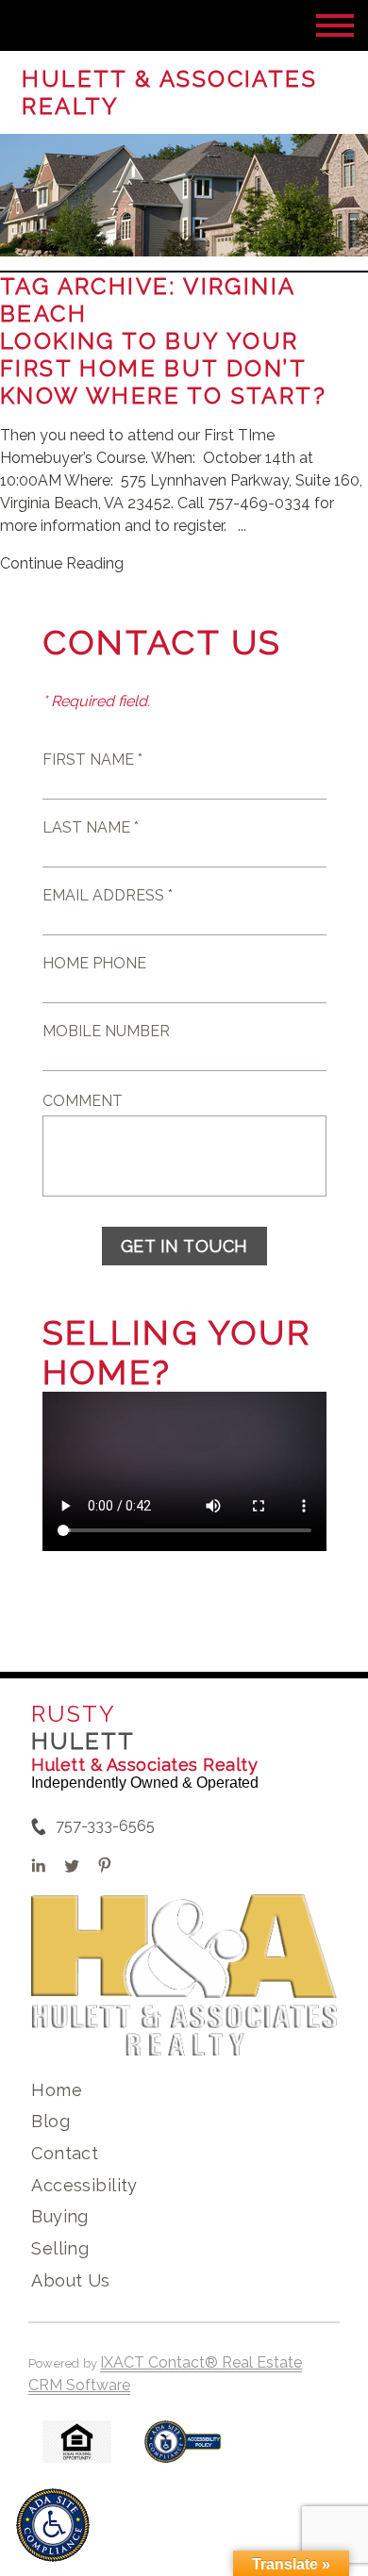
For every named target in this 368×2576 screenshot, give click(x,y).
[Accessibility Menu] (53, 2525)
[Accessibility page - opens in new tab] (183, 2451)
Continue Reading (62, 563)
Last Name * (91, 827)
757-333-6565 (105, 1826)
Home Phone (94, 963)
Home (57, 2090)
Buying (60, 2216)
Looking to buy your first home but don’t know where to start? (167, 368)
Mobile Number (106, 1031)
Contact (65, 2153)
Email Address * (108, 895)
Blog (50, 2121)
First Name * (92, 760)
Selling (60, 2248)
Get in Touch (184, 1246)
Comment (83, 1101)
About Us (70, 2280)
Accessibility (84, 2185)
